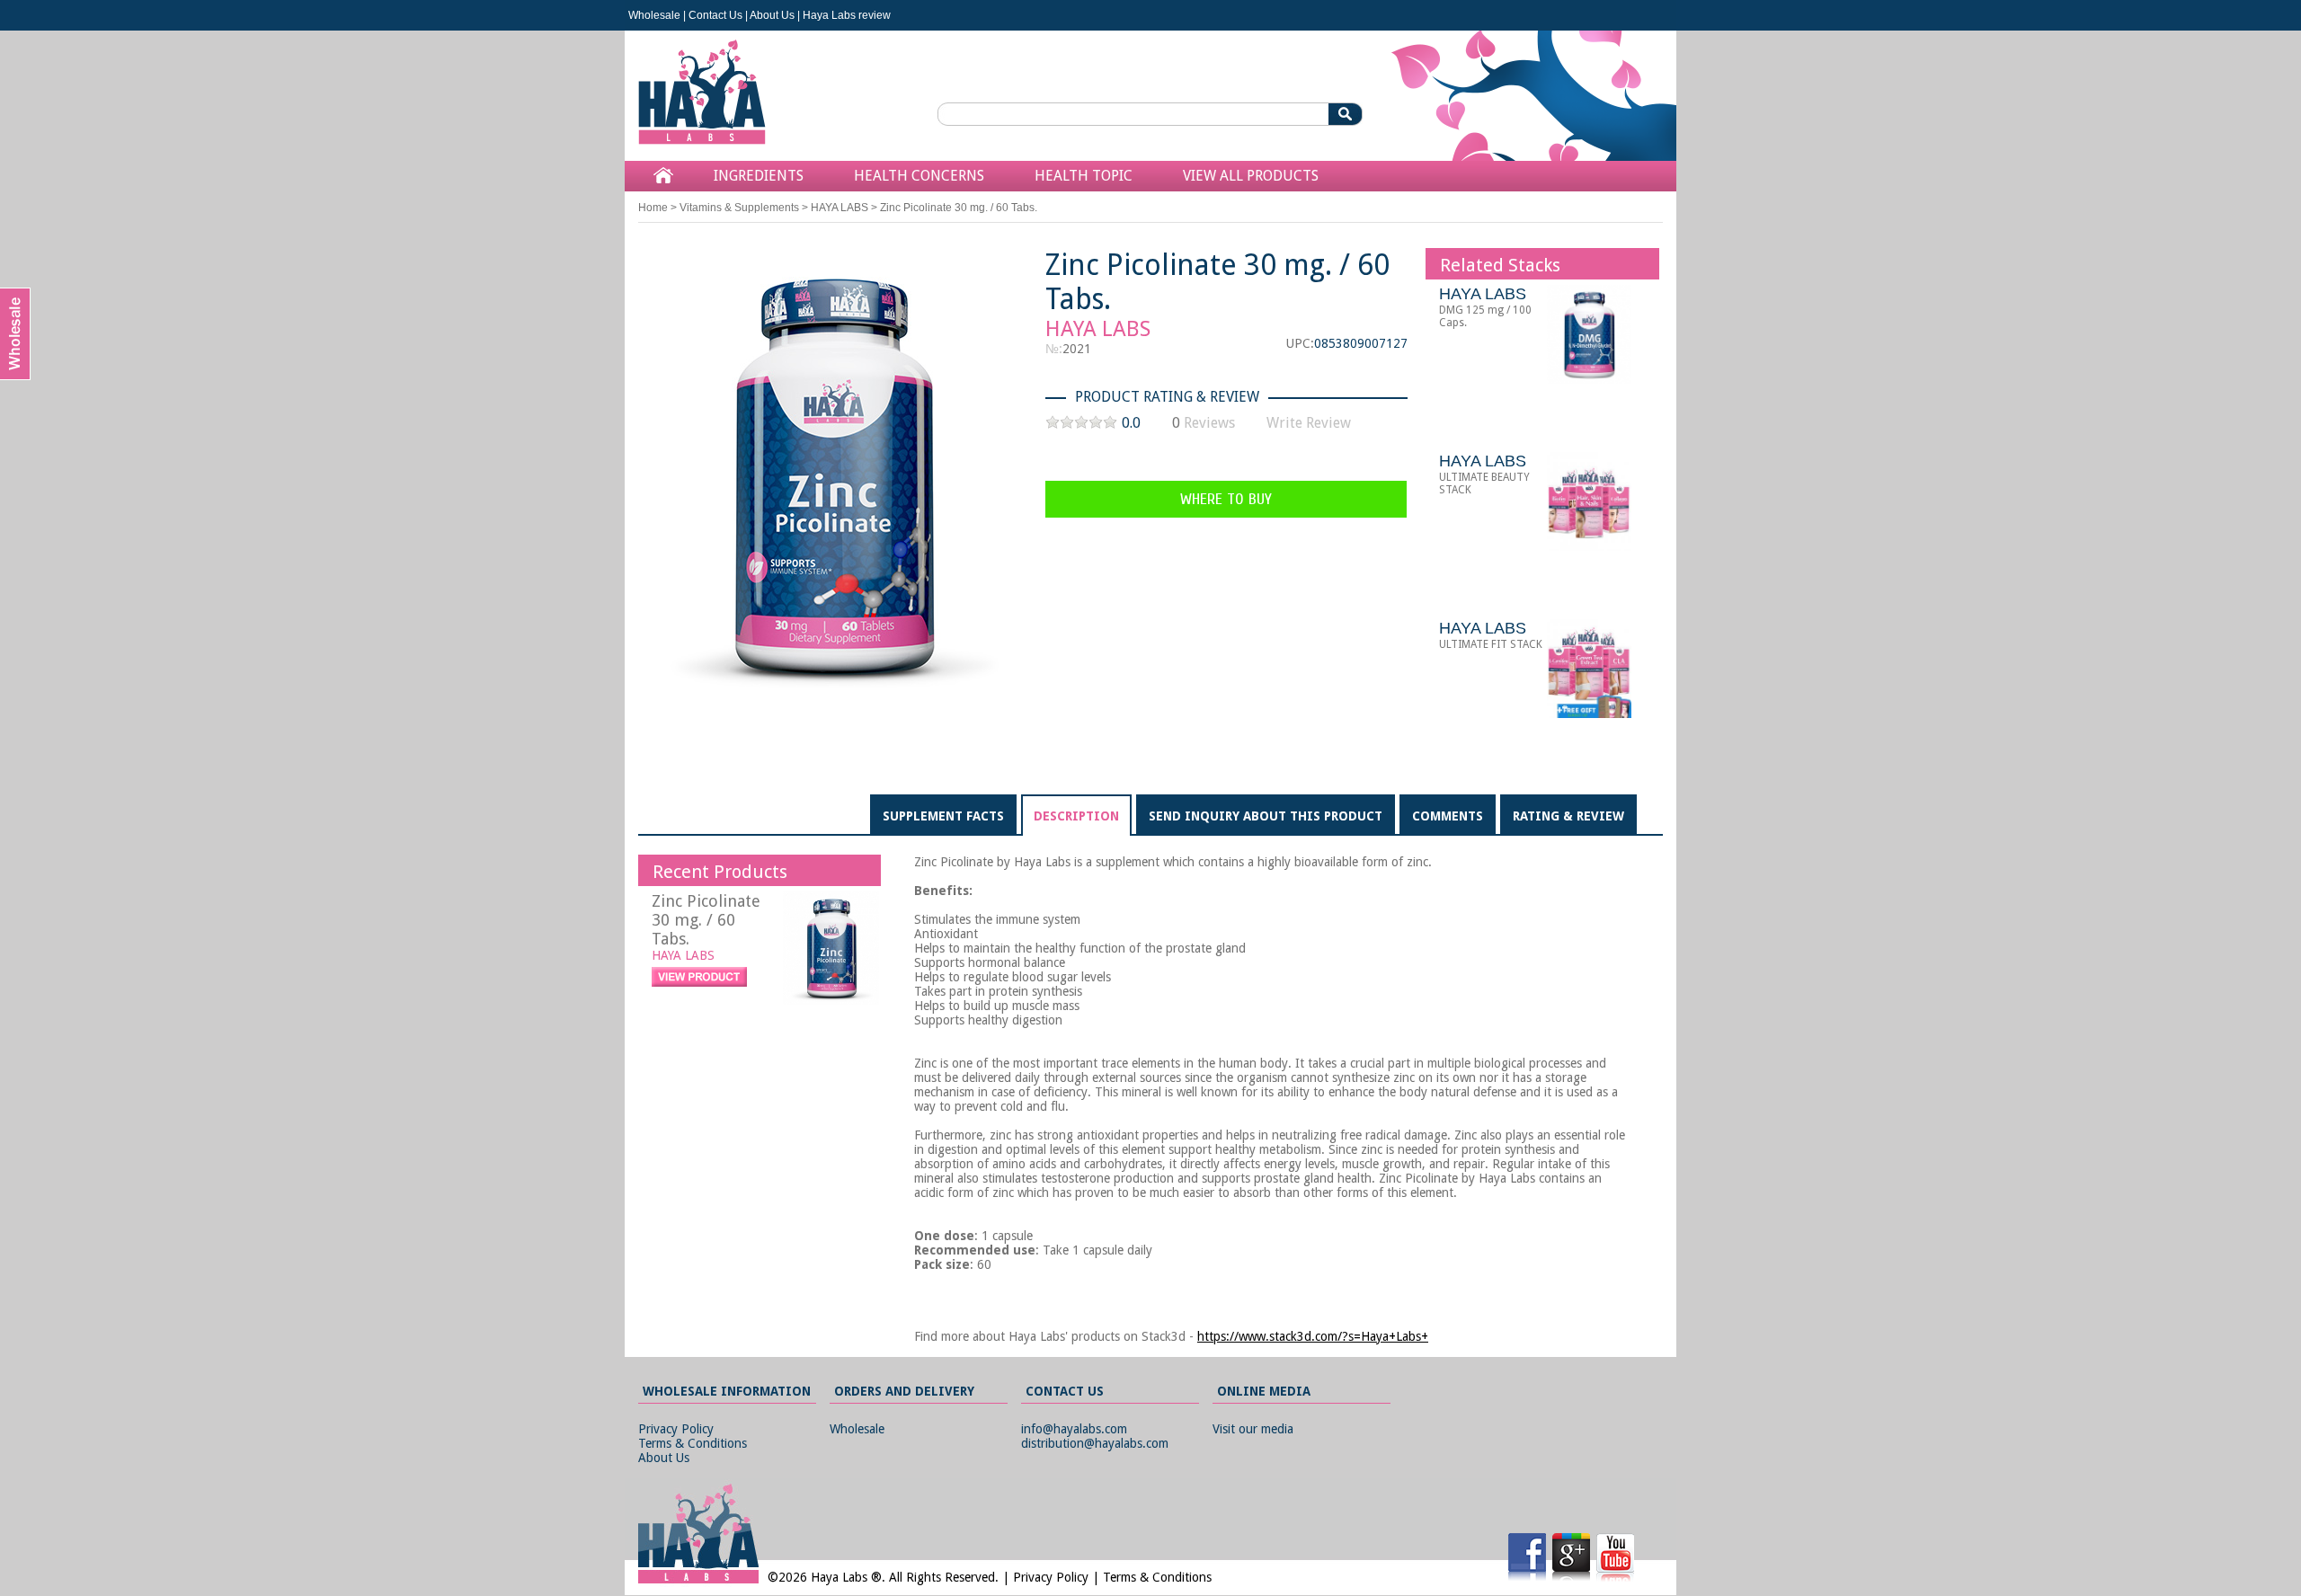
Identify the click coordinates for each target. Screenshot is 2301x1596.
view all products (1251, 176)
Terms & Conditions (693, 1443)
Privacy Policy (676, 1429)
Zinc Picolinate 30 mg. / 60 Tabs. (706, 920)
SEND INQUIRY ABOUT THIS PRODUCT (1266, 816)
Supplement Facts (943, 816)
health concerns (919, 176)
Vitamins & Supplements (739, 208)
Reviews (1209, 423)
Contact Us (715, 15)
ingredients (759, 176)
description (1076, 816)
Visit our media (1253, 1429)
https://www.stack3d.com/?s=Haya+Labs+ (1313, 1336)
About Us (772, 15)
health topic (1084, 176)
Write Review (1309, 423)
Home (653, 208)
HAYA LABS (840, 208)
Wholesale (654, 15)
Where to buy (1226, 499)
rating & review (1568, 816)
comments (1448, 816)
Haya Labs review (847, 15)
